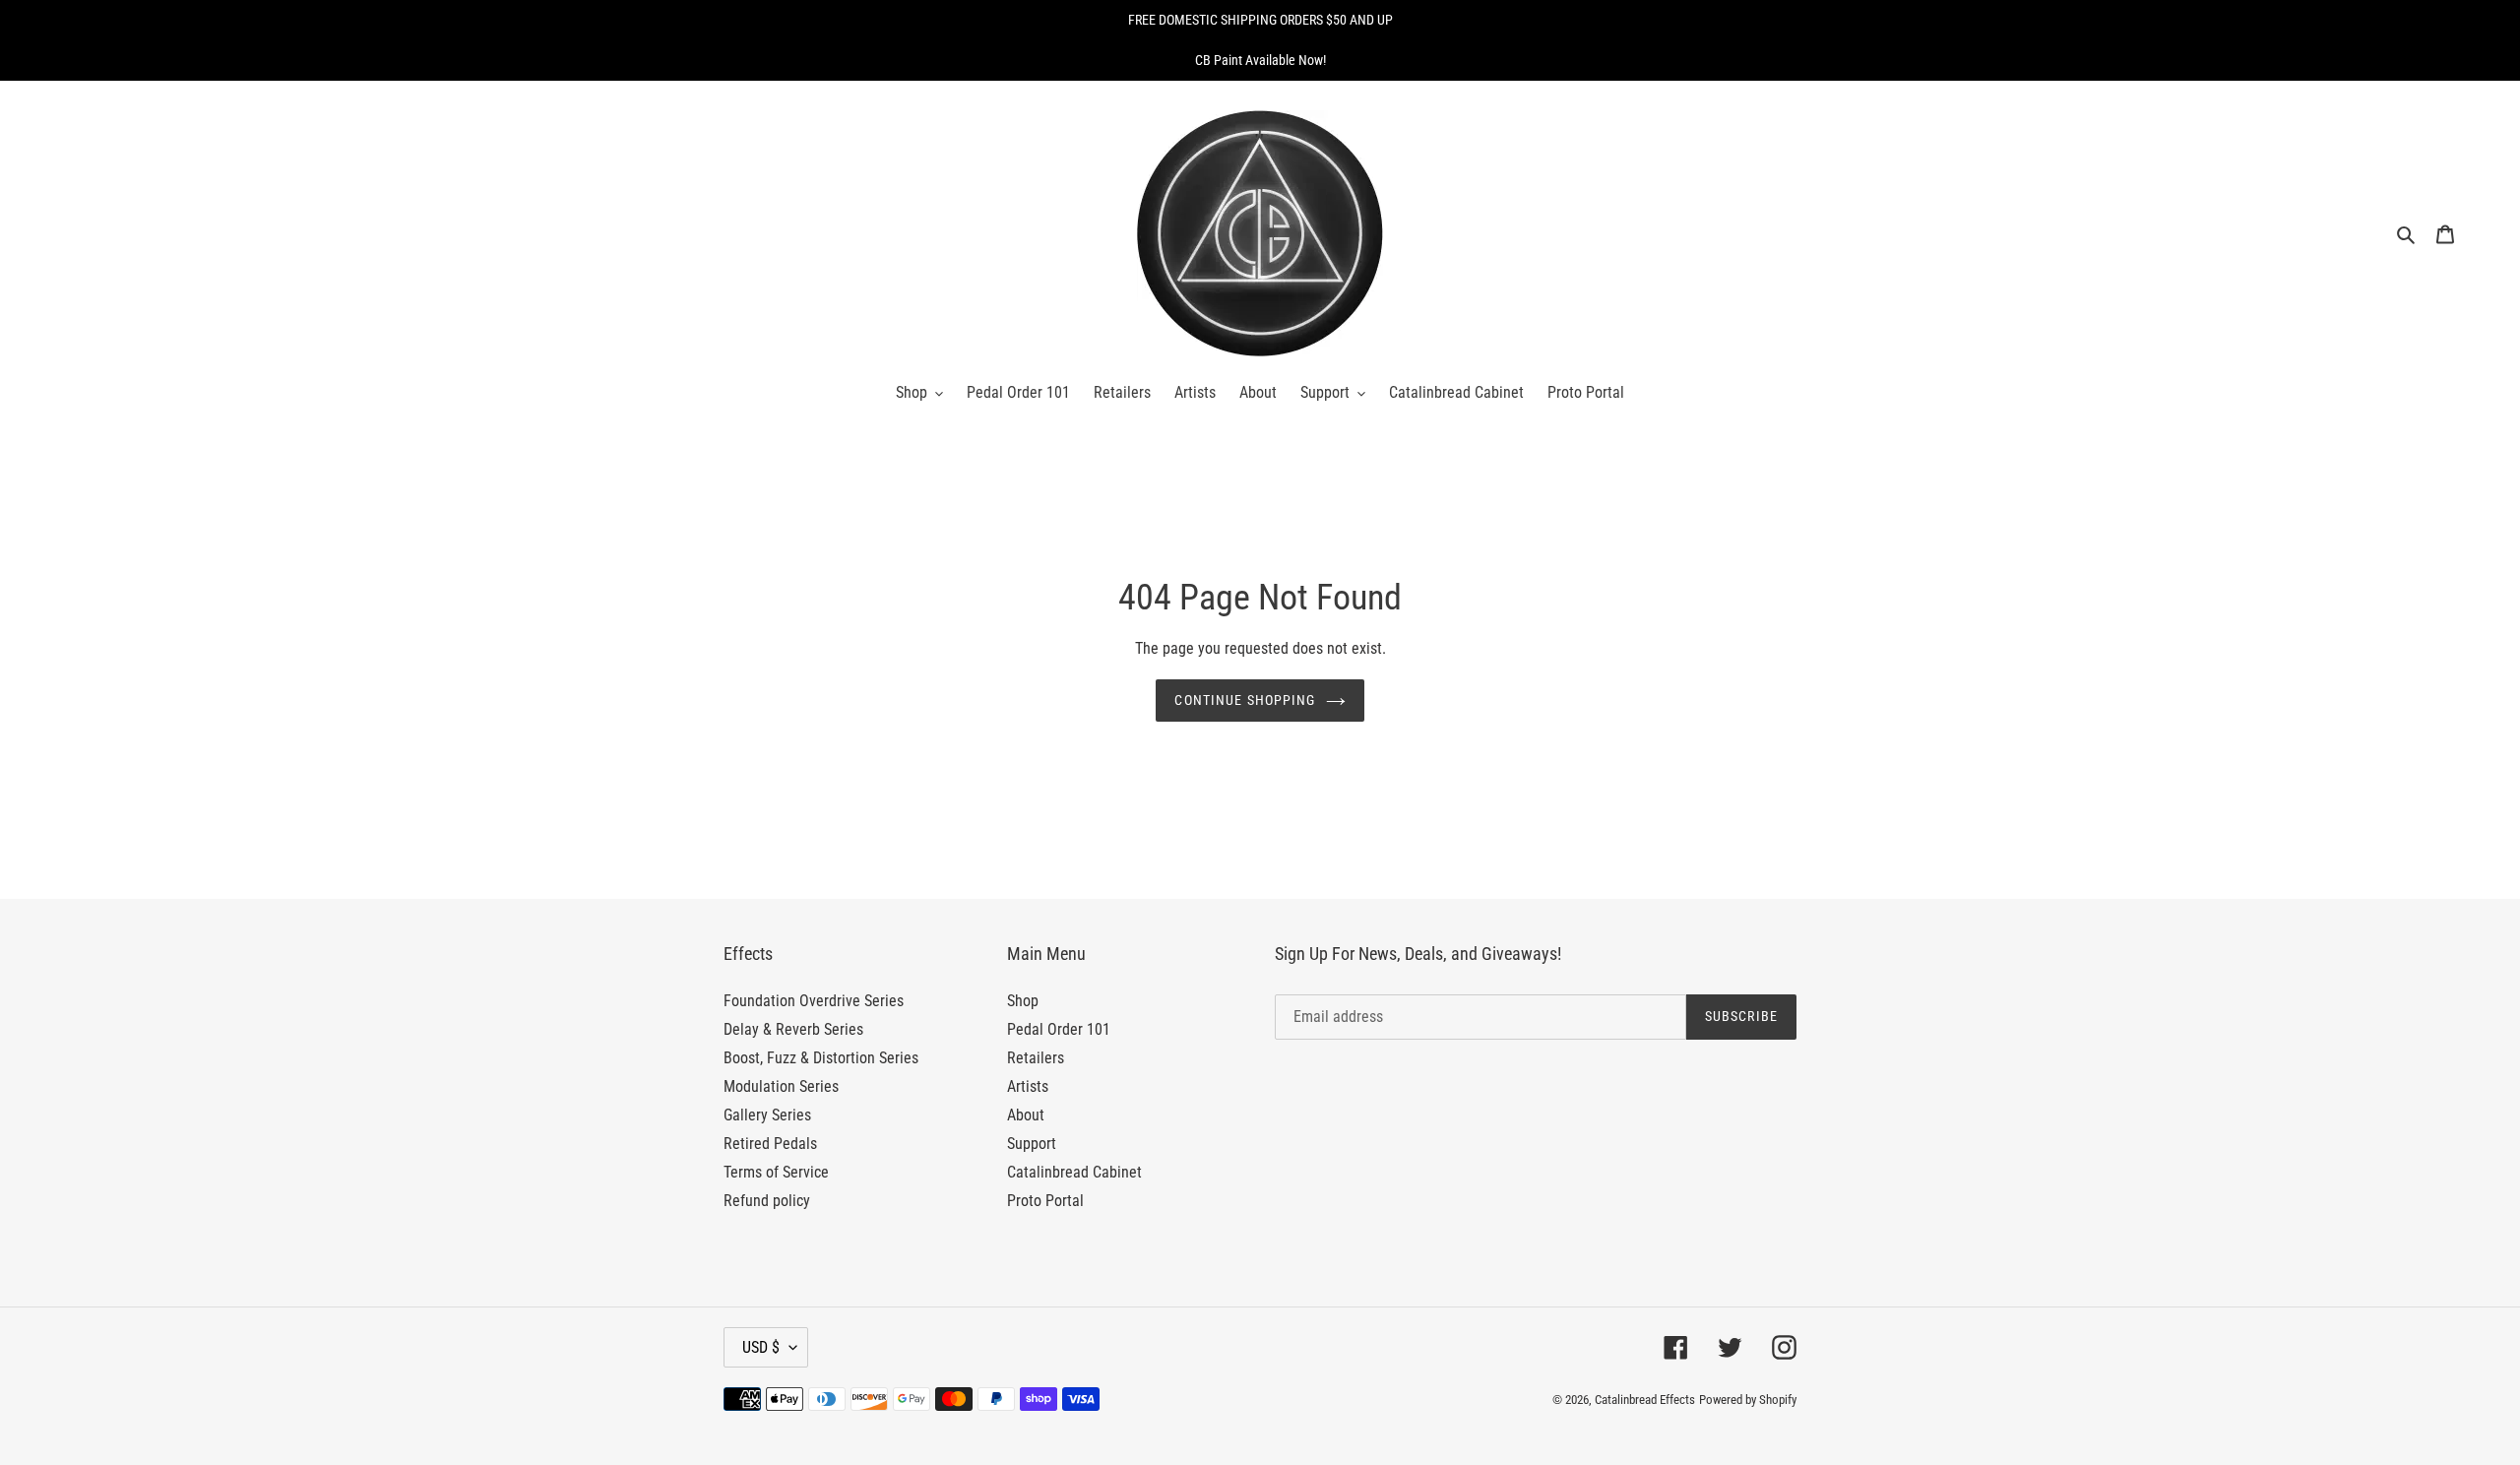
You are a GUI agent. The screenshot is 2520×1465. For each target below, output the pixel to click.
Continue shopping (1245, 700)
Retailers (1036, 1058)
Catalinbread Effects (1645, 1400)
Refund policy (767, 1201)
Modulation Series (781, 1086)
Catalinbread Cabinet (1074, 1172)
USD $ (761, 1347)
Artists (1028, 1086)
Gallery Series (767, 1115)
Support (1032, 1144)
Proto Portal (1045, 1201)
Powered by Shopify (1748, 1400)
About (1026, 1115)
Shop (1023, 1001)
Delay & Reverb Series (793, 1029)
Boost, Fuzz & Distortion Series (821, 1058)
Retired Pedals (770, 1144)
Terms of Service (776, 1172)
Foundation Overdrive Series (814, 1001)
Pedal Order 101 (1059, 1029)
